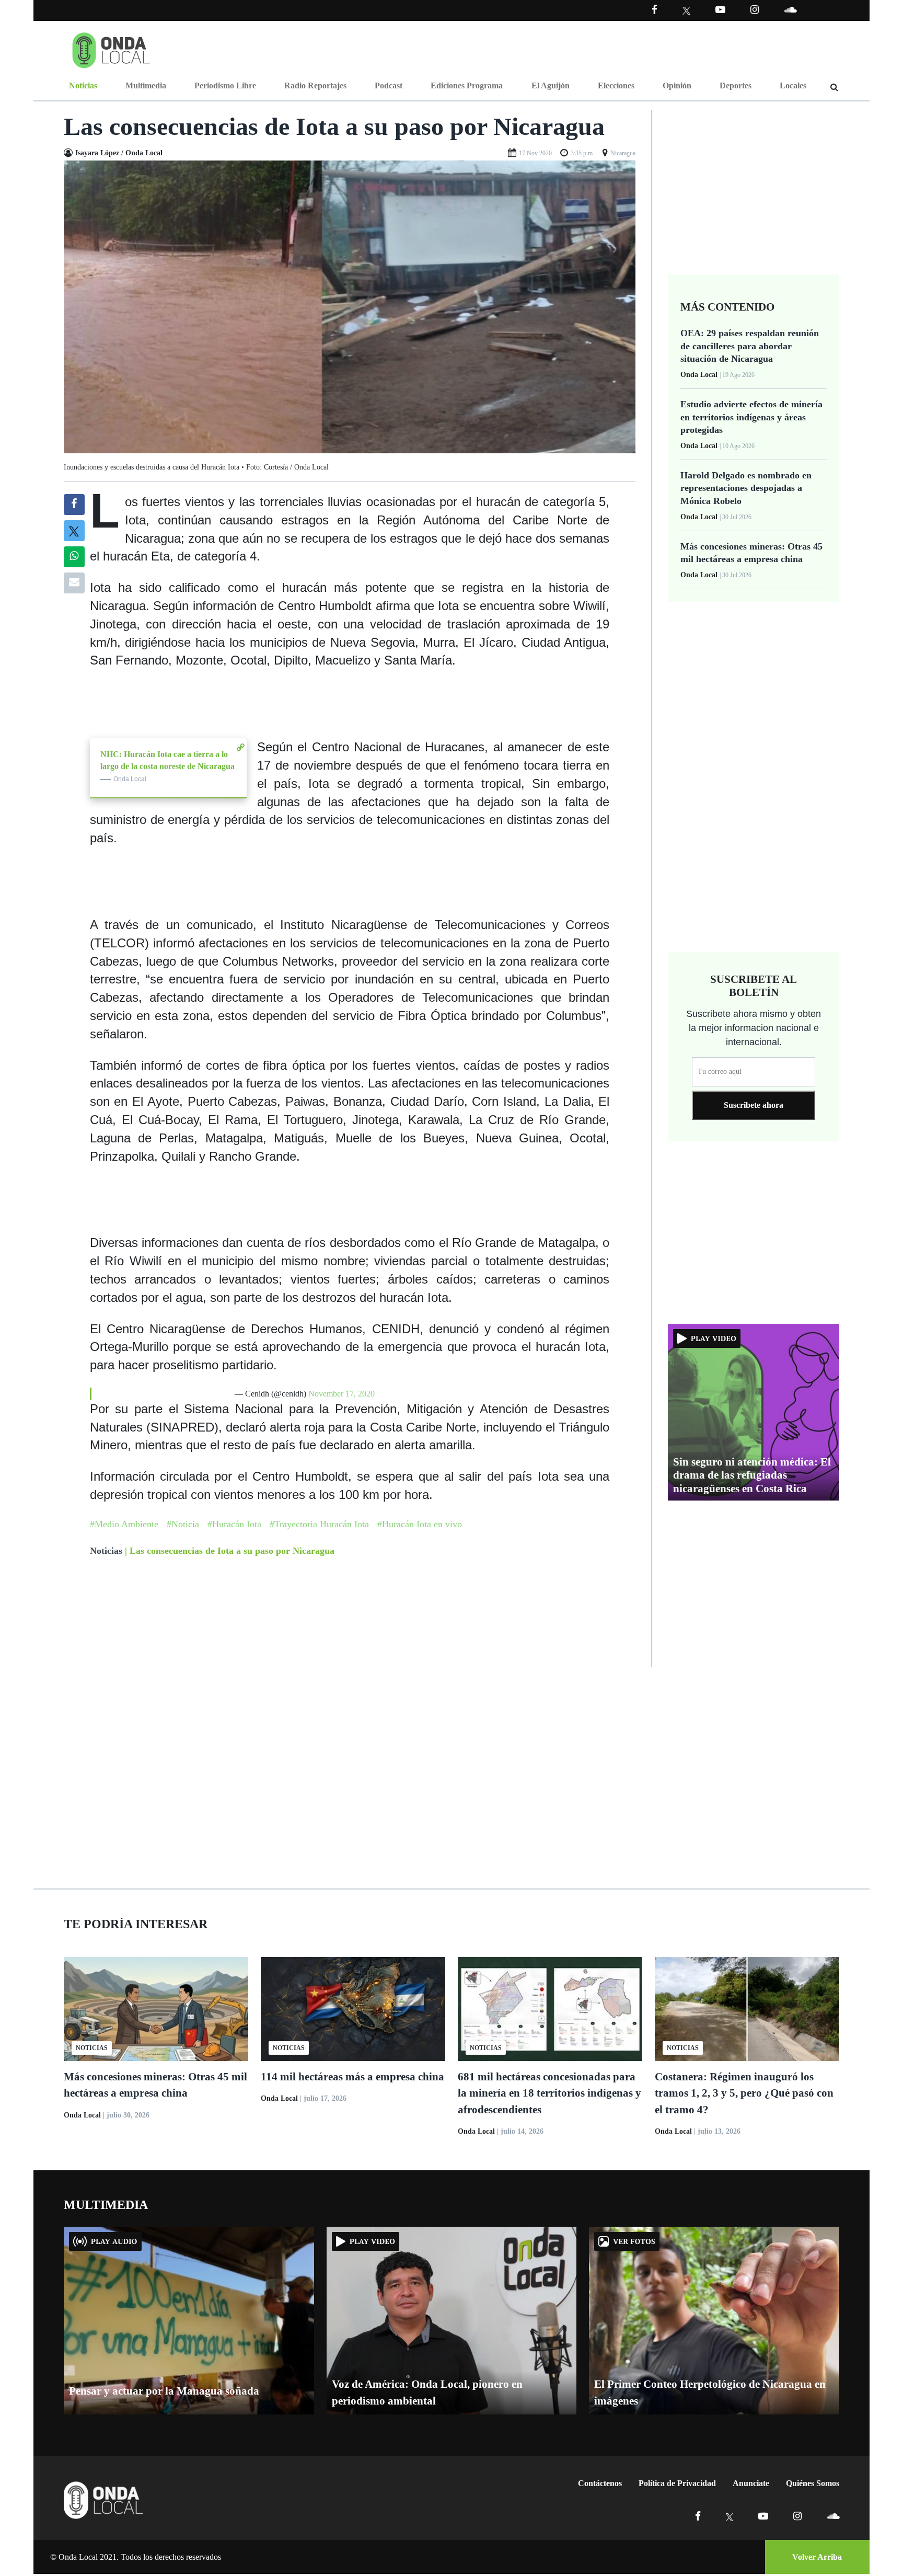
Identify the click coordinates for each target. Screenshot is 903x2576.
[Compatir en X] (74, 531)
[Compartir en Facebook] (74, 505)
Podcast (389, 85)
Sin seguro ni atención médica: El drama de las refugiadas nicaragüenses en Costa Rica (752, 1475)
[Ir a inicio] (111, 48)
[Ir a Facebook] (698, 2516)
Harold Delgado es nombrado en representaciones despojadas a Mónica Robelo (746, 488)
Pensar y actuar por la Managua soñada (164, 2391)
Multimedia (146, 85)
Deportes (736, 85)
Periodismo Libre (225, 85)
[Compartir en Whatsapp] (74, 557)
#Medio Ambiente (124, 1524)
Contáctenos (600, 2483)
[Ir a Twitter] (686, 11)
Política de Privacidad (677, 2483)
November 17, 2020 (341, 1394)
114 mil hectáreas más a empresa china (352, 2077)
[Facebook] (655, 10)
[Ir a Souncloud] (790, 10)
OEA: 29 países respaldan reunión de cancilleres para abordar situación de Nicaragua (750, 346)
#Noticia (183, 1524)
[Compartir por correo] (74, 583)
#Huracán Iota (234, 1524)
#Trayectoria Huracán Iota (319, 1524)
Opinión (677, 85)
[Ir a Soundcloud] (833, 2516)
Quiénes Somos (813, 2483)
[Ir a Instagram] (755, 10)
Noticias (83, 85)
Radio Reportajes (315, 85)
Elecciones (616, 85)
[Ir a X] (730, 2516)
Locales (793, 85)
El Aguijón (551, 85)
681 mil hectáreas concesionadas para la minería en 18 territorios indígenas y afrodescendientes (549, 2093)
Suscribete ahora (754, 1105)
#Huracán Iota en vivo (420, 1524)
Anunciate (751, 2483)
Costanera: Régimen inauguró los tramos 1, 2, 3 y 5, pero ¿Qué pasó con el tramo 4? (744, 2093)
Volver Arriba (817, 2557)
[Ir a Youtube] (720, 10)
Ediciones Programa (467, 85)
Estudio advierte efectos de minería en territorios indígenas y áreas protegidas (751, 417)
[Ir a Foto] (350, 306)
